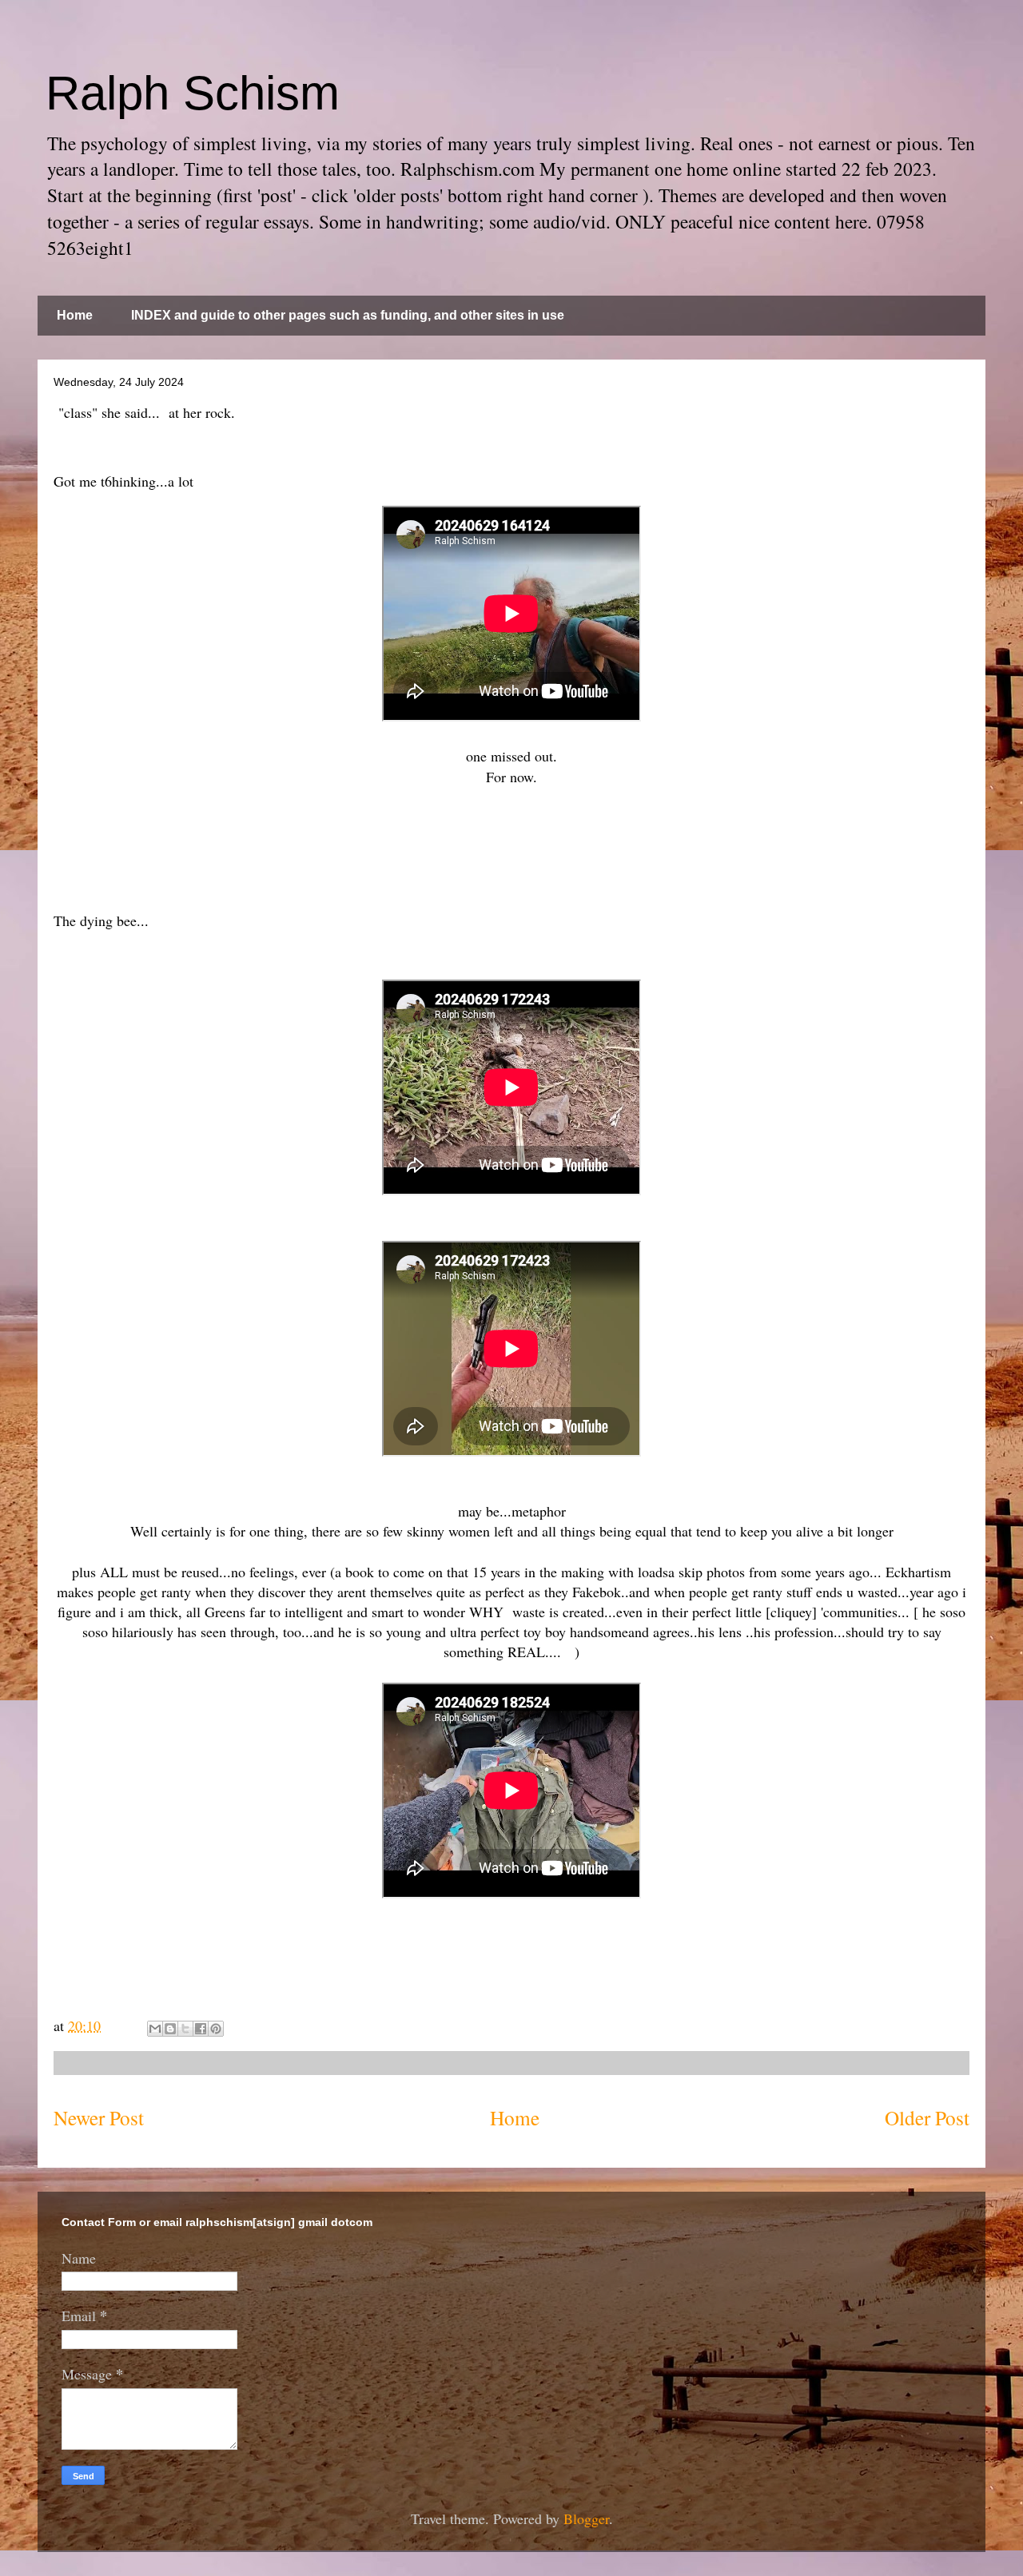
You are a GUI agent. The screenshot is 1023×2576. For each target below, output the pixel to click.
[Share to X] (185, 2029)
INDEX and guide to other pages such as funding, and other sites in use (348, 315)
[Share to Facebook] (201, 2029)
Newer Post (99, 2117)
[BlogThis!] (170, 2029)
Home (75, 315)
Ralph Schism (193, 93)
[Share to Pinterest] (216, 2029)
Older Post (927, 2117)
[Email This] (155, 2029)
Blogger (586, 2518)
